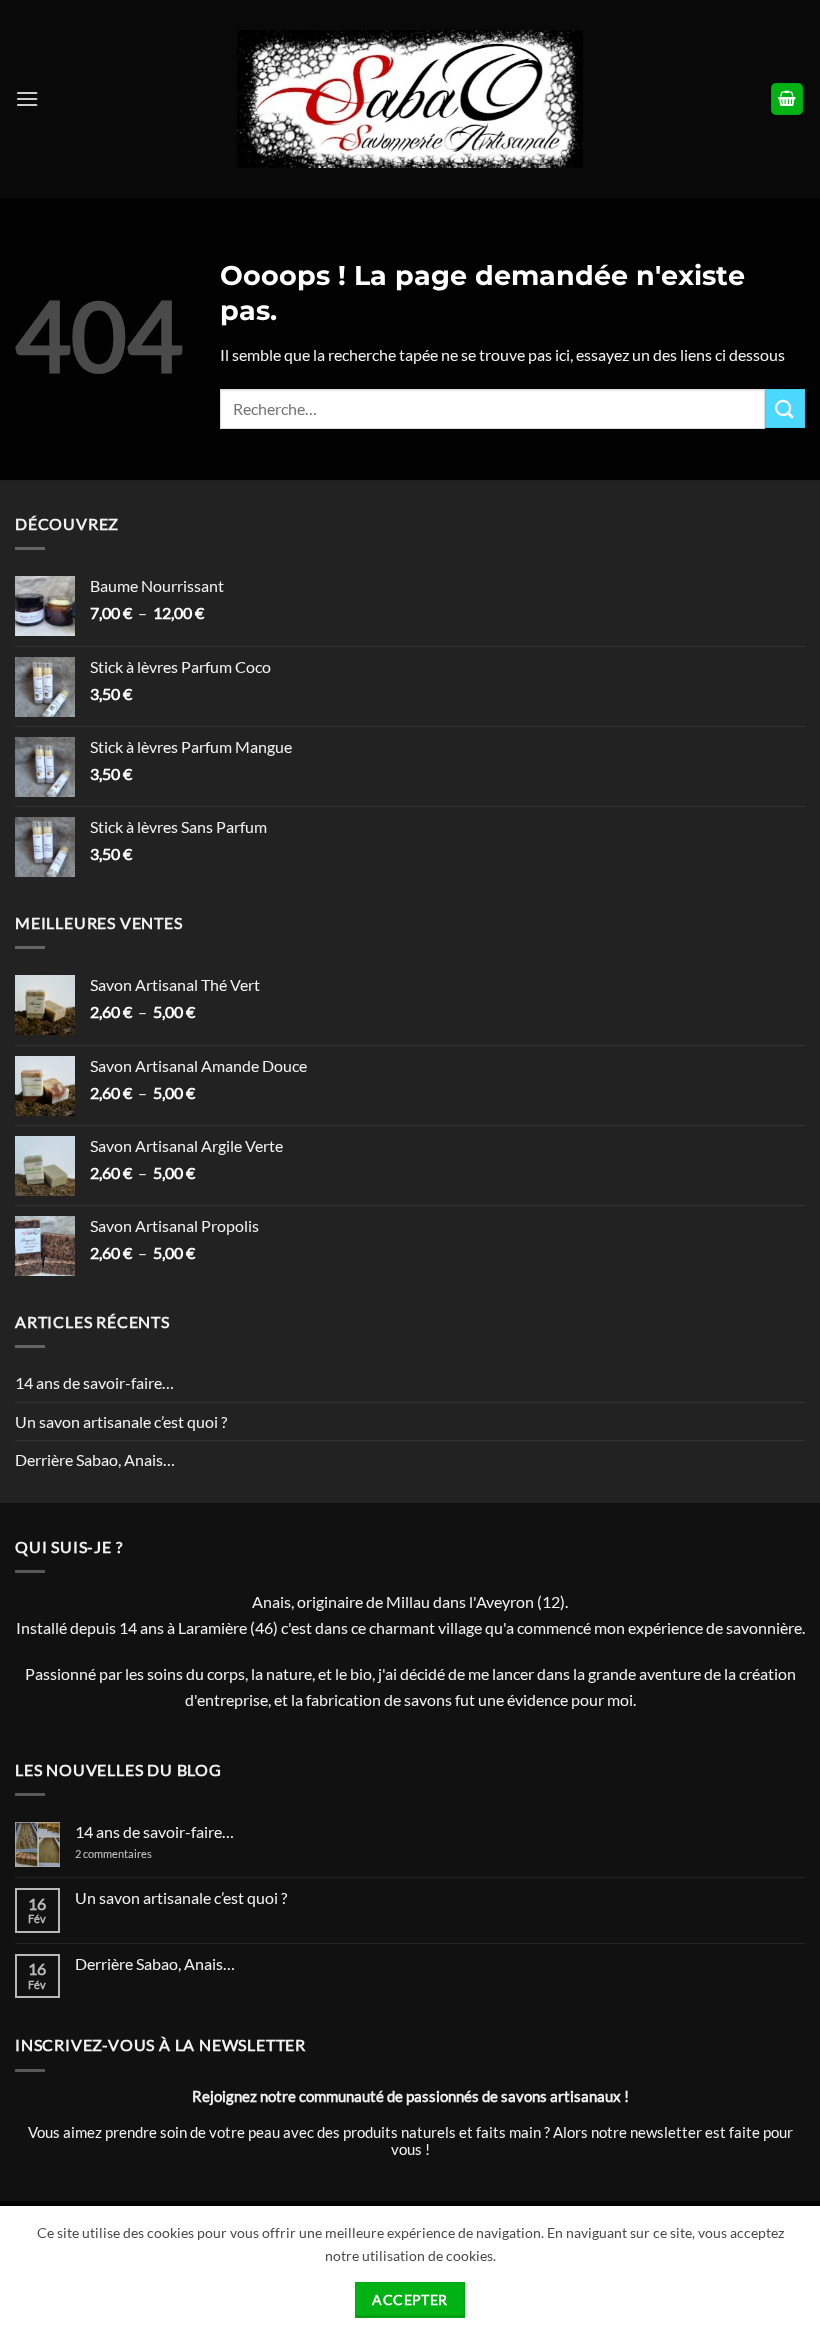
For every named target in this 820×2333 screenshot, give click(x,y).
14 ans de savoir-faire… (94, 1382)
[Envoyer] (785, 408)
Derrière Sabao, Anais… (95, 1459)
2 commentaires (130, 1853)
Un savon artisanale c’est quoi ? (121, 1421)
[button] (27, 98)
